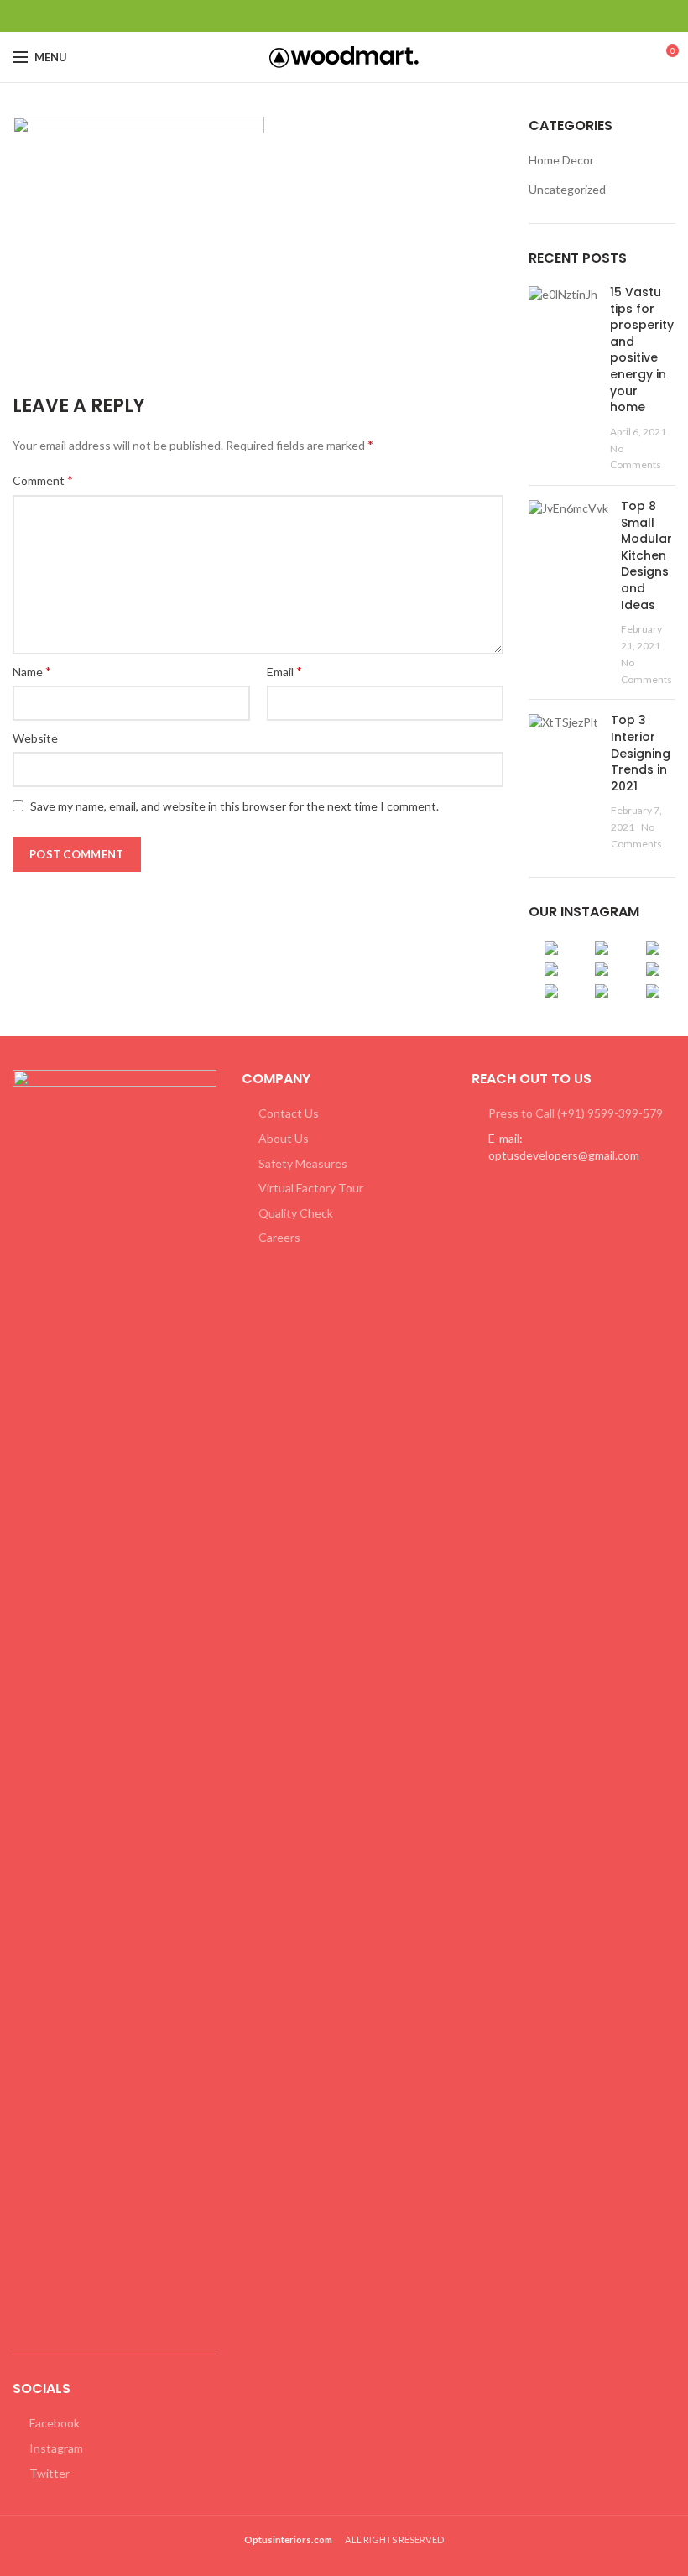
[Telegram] (386, 16)
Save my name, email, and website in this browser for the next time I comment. (235, 806)
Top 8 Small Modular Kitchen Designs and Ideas (646, 555)
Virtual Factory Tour (311, 1188)
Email (284, 671)
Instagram (56, 2448)
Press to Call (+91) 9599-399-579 (576, 1113)
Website (35, 738)
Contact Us (289, 1113)
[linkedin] (365, 16)
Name (32, 671)
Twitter (50, 2473)
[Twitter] (323, 16)
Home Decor (561, 160)
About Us (284, 1138)
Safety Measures (303, 1163)
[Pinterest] (344, 16)
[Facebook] (302, 16)
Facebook (55, 2423)
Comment (43, 480)
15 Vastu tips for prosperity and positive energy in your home (642, 349)
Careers (279, 1237)
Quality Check (296, 1213)
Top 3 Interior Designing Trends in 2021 (641, 753)
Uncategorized (567, 189)
